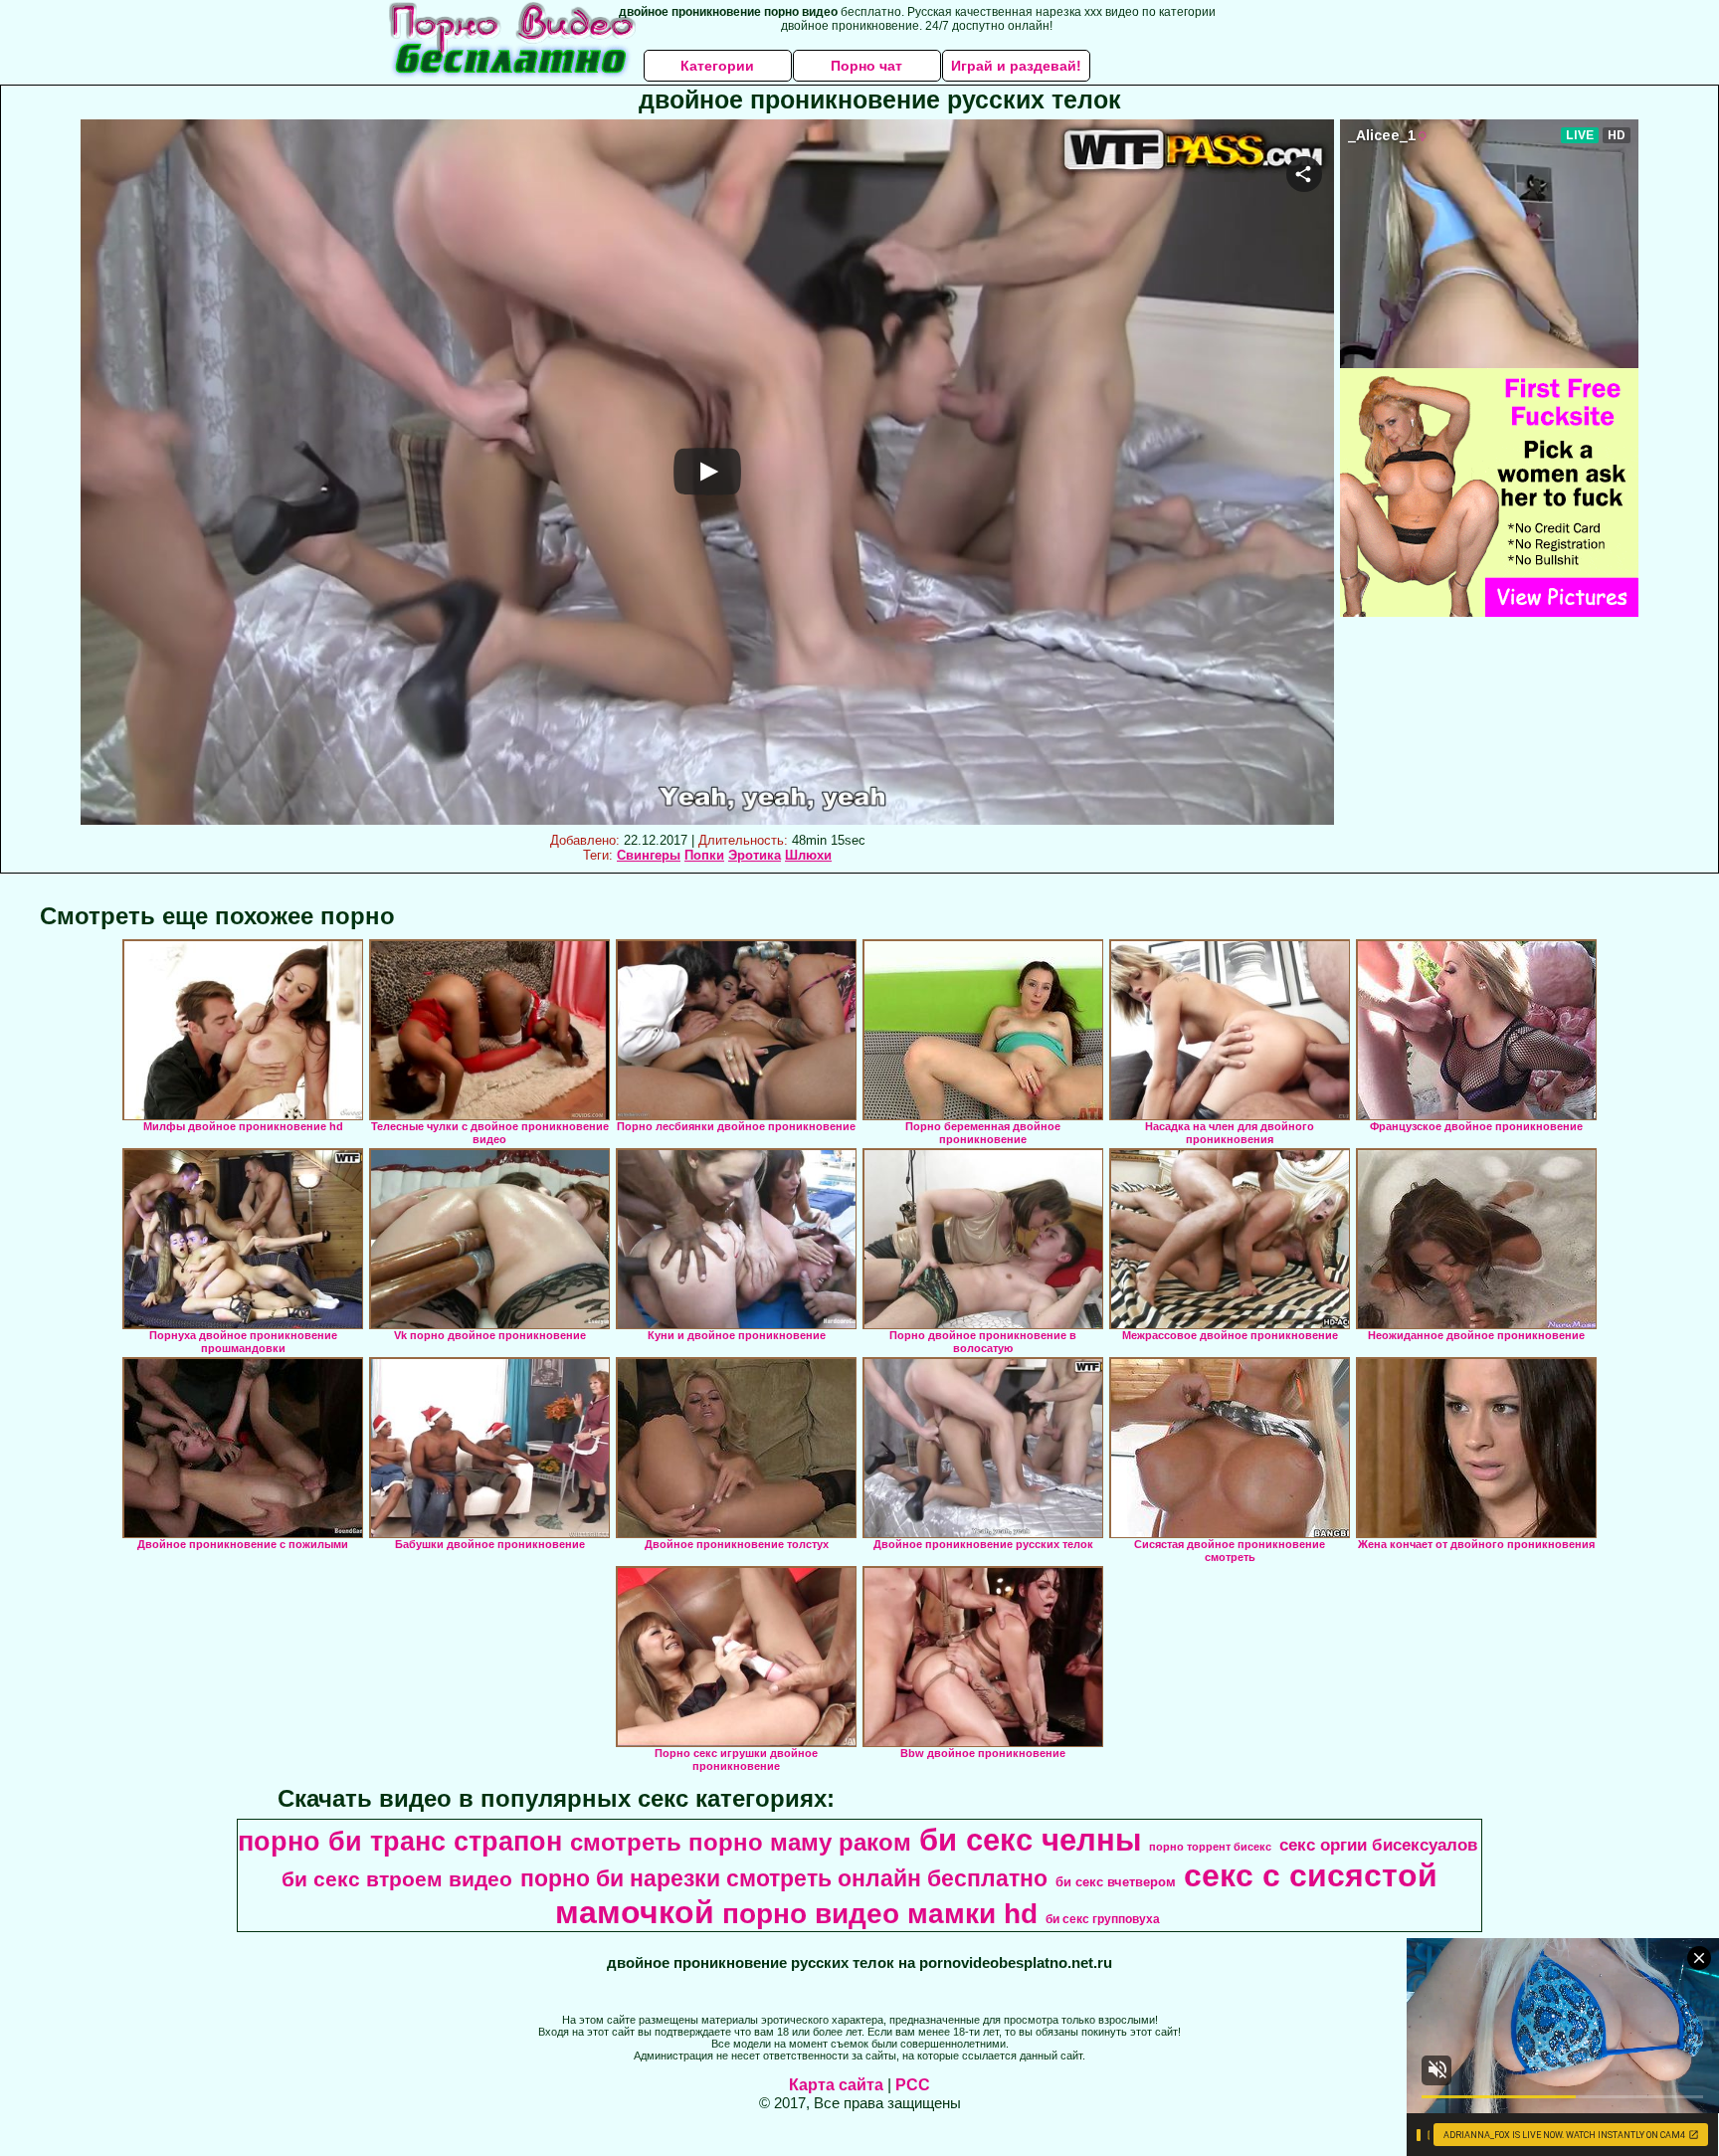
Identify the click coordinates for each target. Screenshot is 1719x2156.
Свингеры (649, 855)
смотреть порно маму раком (741, 1842)
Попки (704, 855)
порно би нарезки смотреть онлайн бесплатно (784, 1878)
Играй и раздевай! (1016, 66)
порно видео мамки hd (880, 1914)
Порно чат (866, 66)
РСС (913, 2085)
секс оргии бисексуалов (1378, 1845)
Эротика (755, 855)
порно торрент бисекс (1210, 1847)
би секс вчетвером (1116, 1882)
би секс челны (1030, 1840)
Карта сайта (836, 2085)
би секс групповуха (1103, 1919)
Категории (717, 66)
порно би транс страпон (400, 1842)
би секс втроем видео (397, 1879)
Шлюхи (808, 855)
